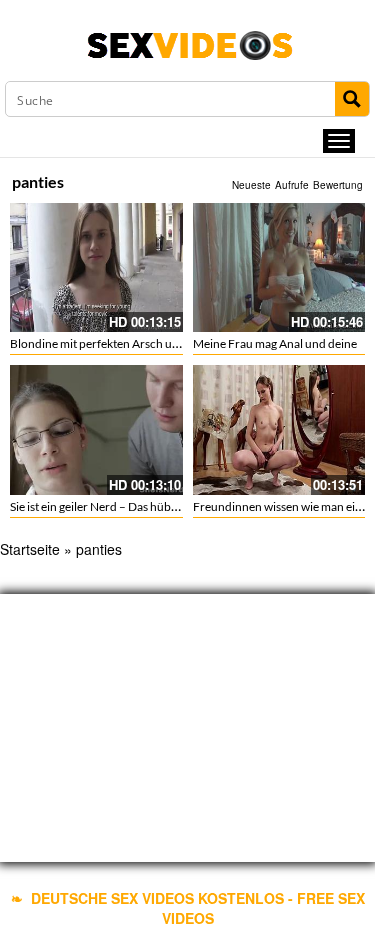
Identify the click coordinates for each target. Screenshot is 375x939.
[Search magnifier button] (352, 99)
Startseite (30, 549)
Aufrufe (292, 185)
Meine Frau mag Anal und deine (275, 343)
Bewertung (338, 185)
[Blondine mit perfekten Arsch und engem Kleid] (96, 267)
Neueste (251, 185)
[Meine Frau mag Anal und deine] (279, 267)
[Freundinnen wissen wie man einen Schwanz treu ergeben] (279, 428)
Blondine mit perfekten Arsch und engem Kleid (131, 343)
